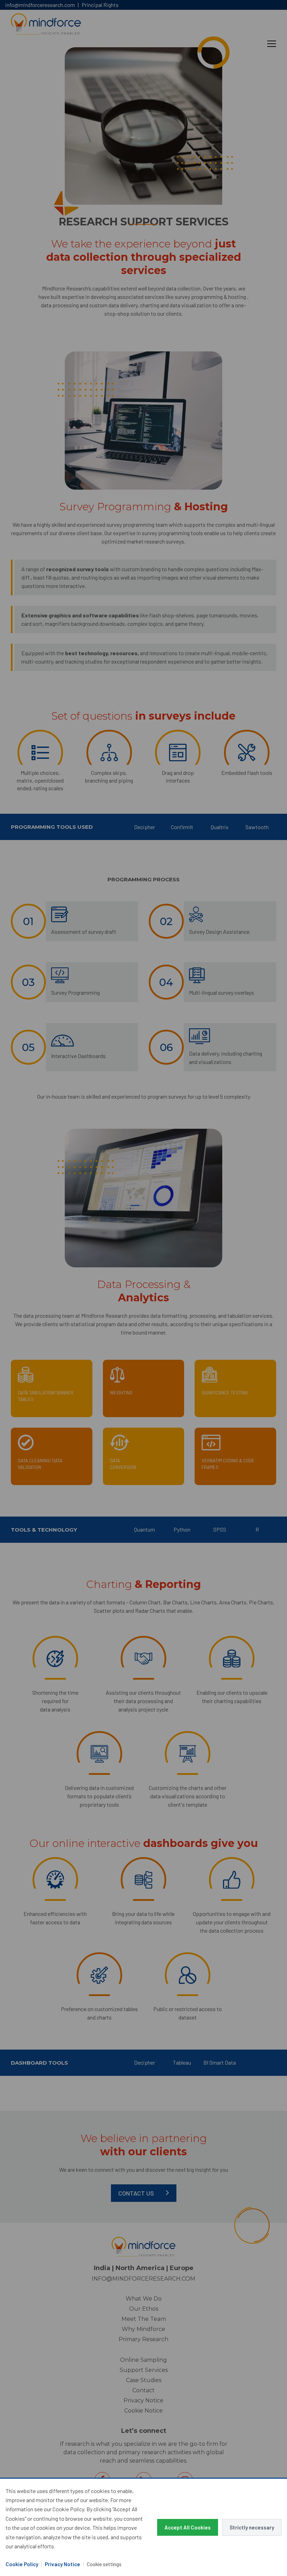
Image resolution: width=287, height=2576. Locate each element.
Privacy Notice (62, 2564)
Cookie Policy (22, 2564)
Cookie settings (104, 2564)
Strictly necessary (252, 2527)
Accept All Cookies (188, 2527)
